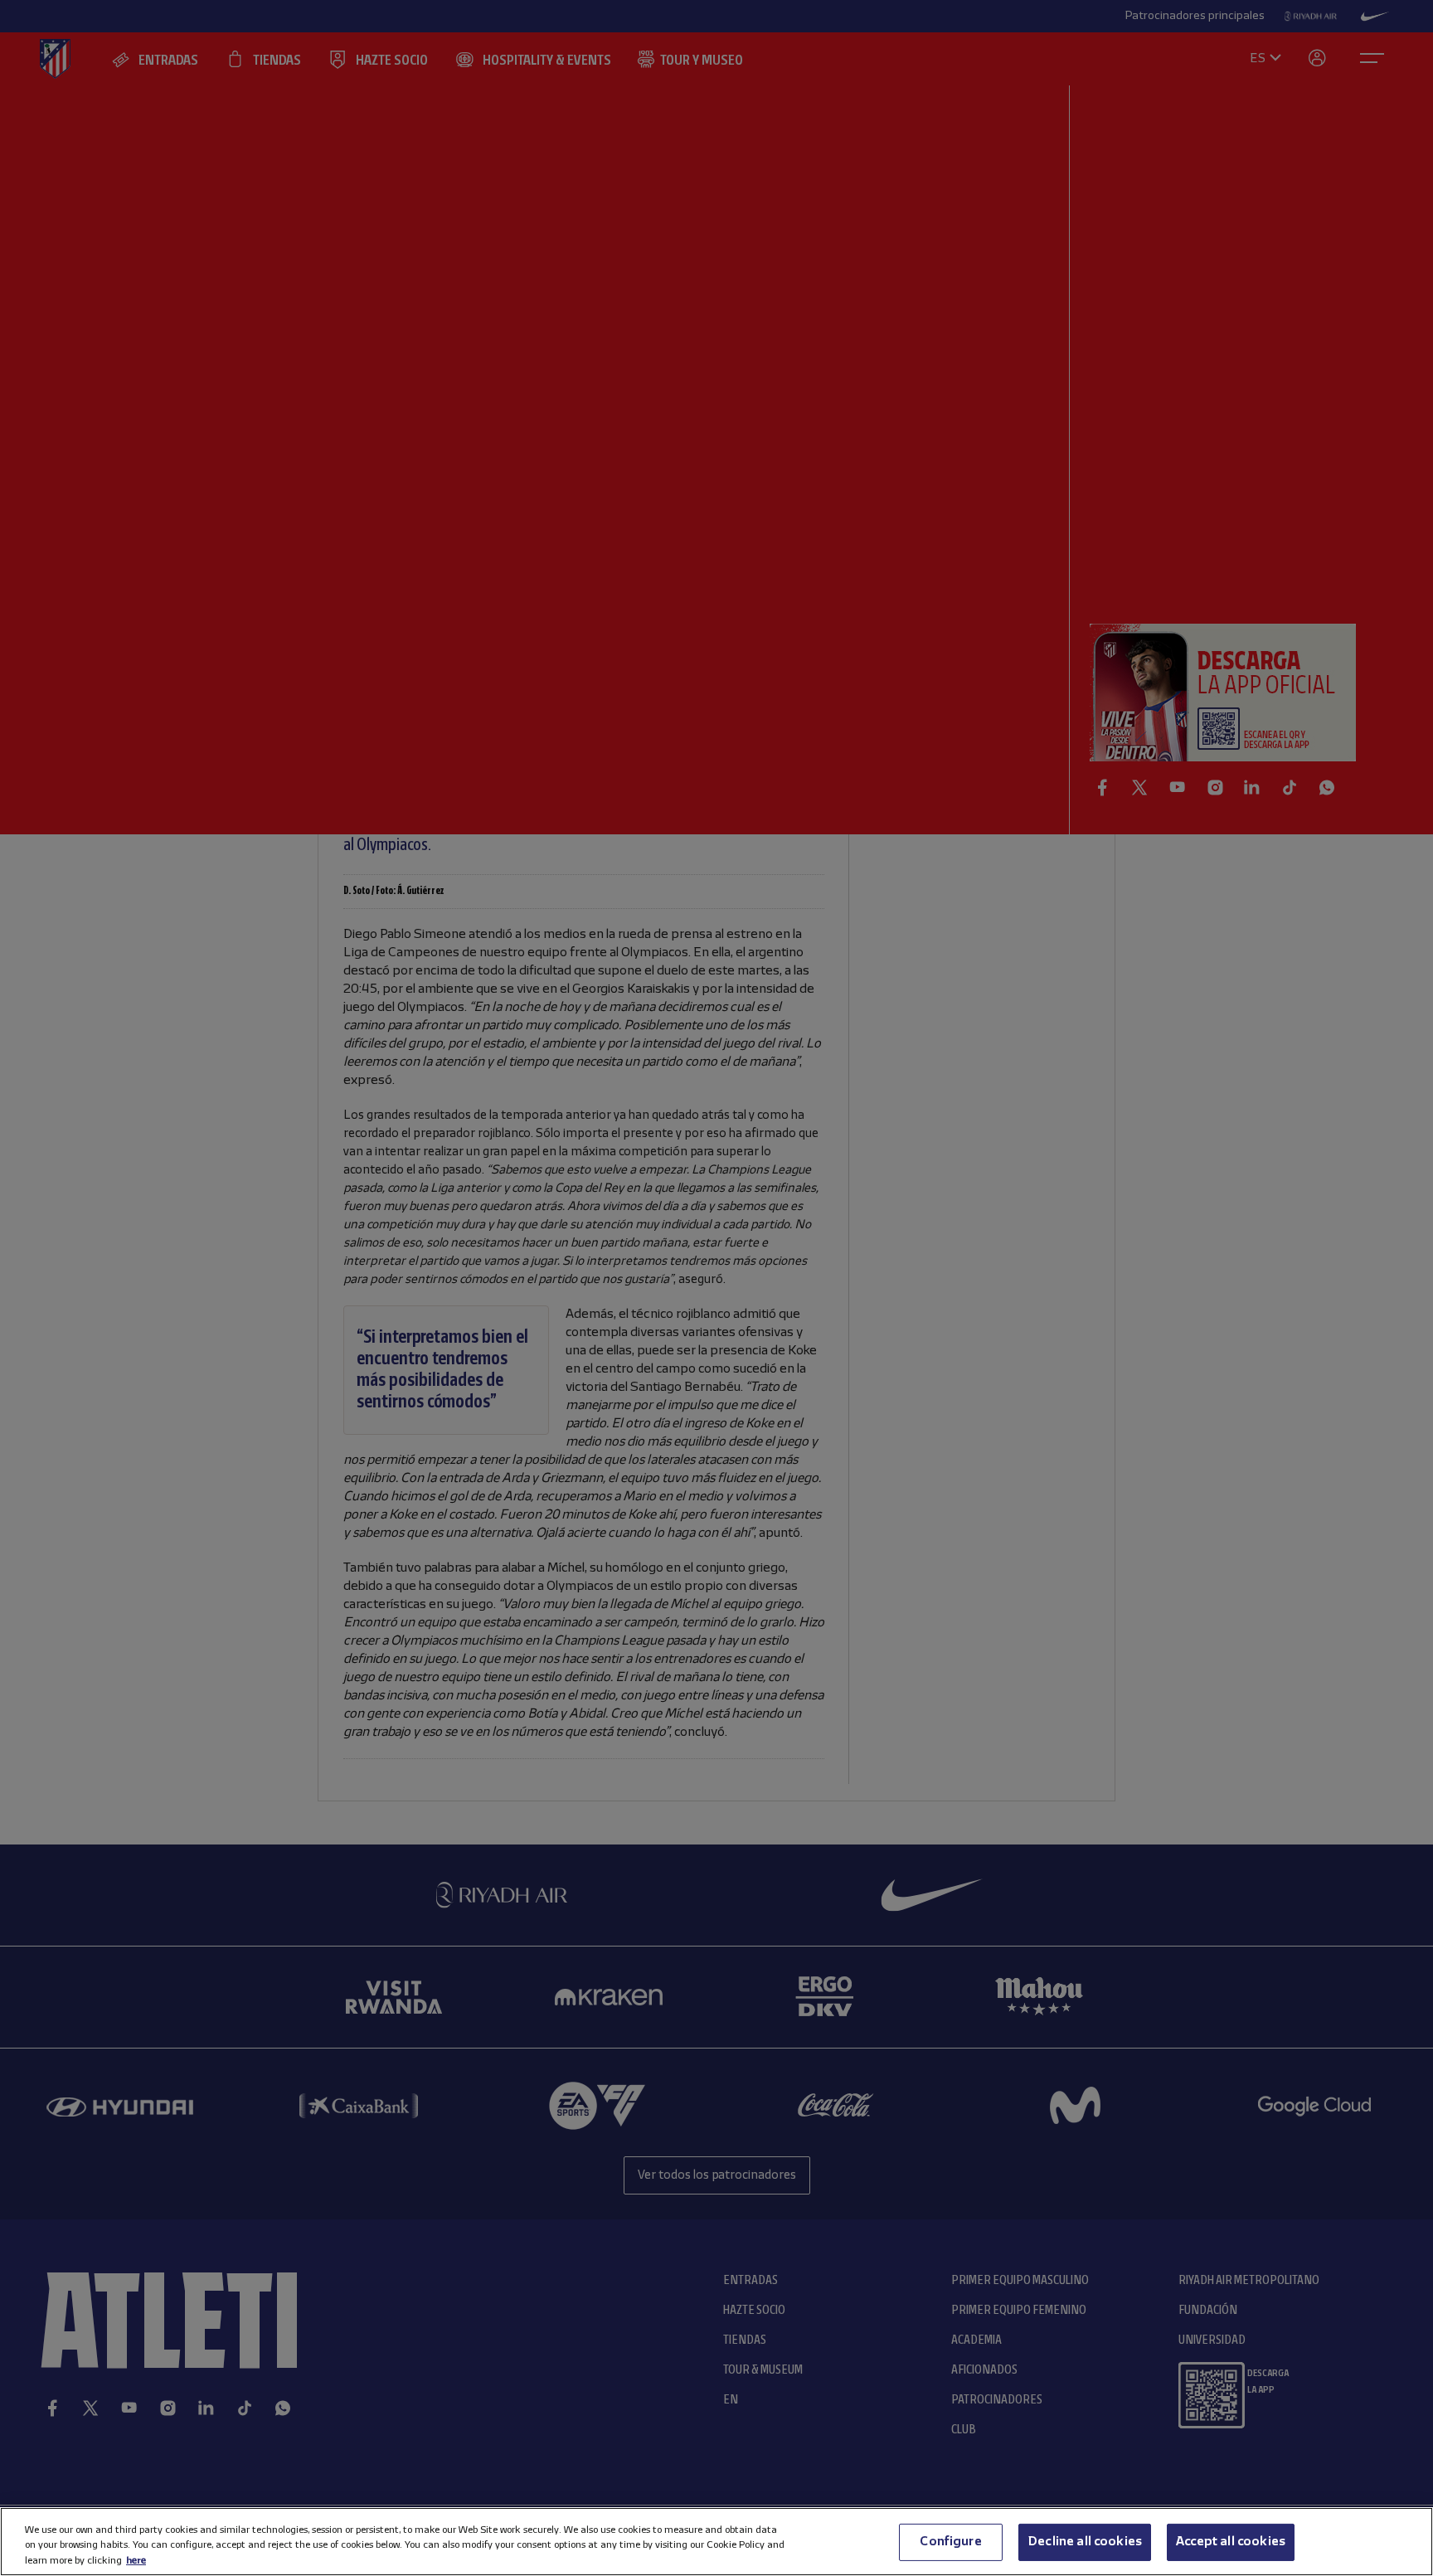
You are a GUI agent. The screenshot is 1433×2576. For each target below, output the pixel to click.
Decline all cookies (1085, 2541)
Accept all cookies (1231, 2541)
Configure (950, 2541)
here (136, 2560)
